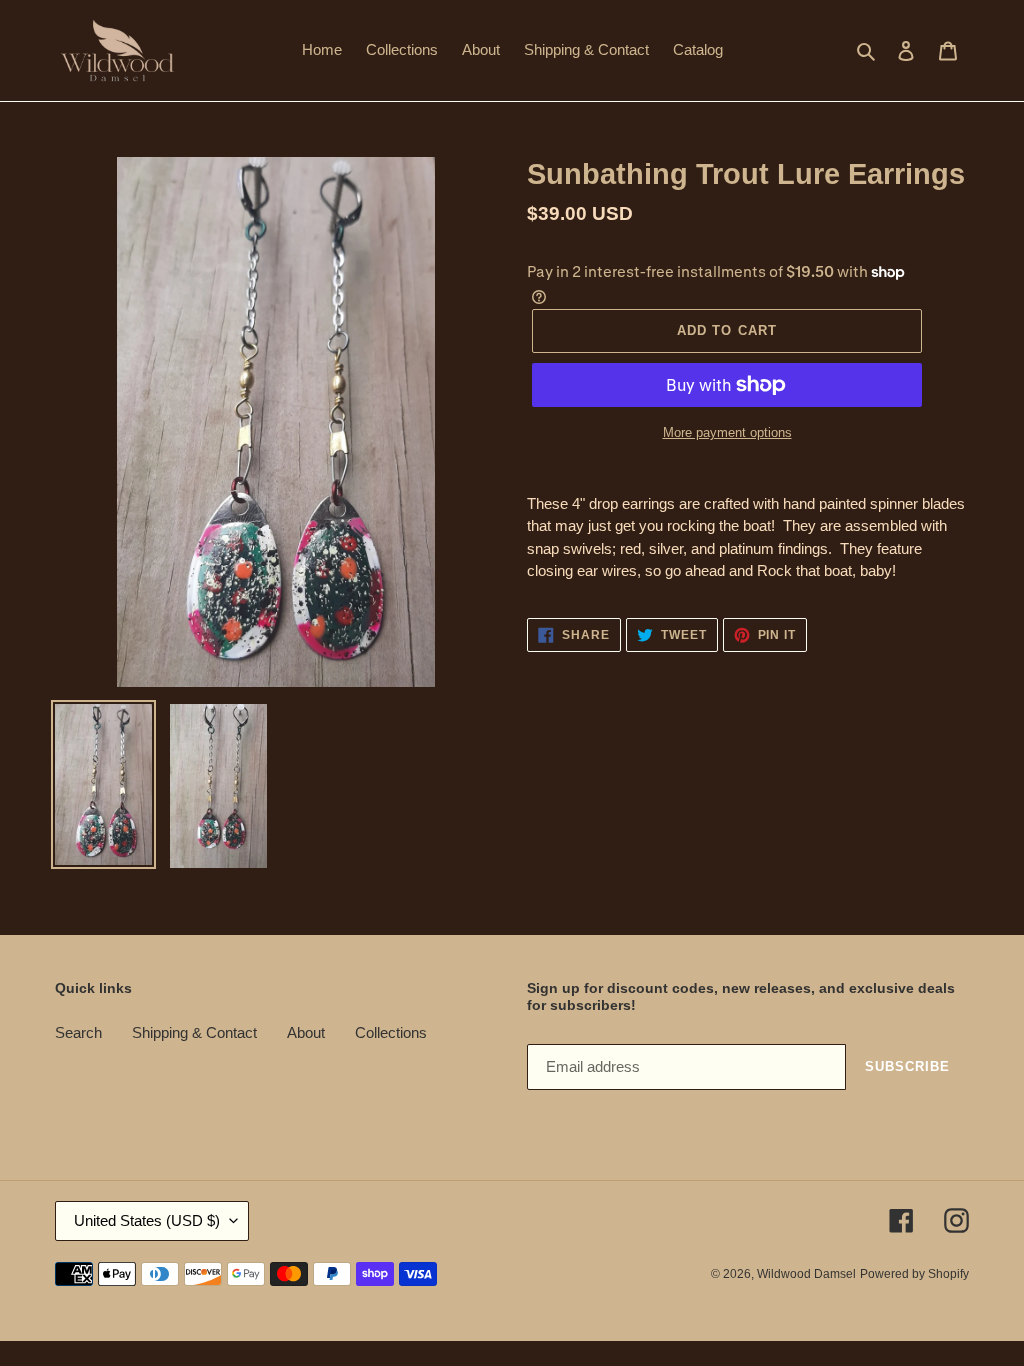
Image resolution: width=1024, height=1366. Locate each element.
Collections (391, 1032)
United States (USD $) (147, 1220)
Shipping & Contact (194, 1032)
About (306, 1032)
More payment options (727, 432)
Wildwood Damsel (806, 1274)
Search (78, 1032)
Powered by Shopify (914, 1274)
